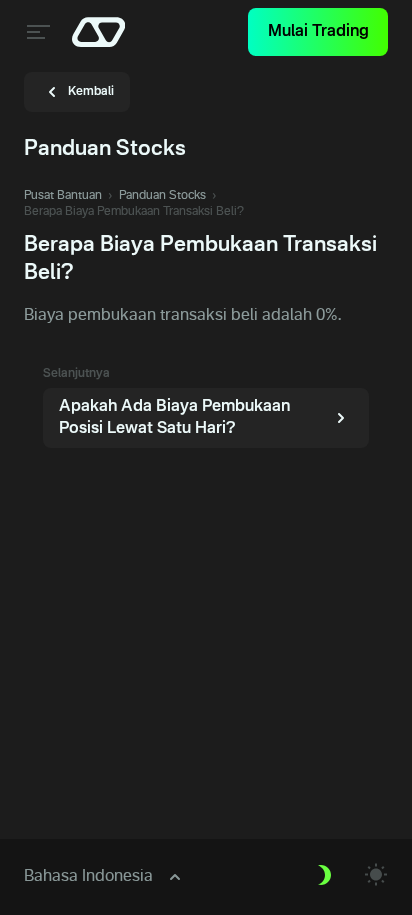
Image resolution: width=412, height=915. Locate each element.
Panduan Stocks (162, 196)
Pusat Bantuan (63, 196)
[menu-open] (36, 32)
